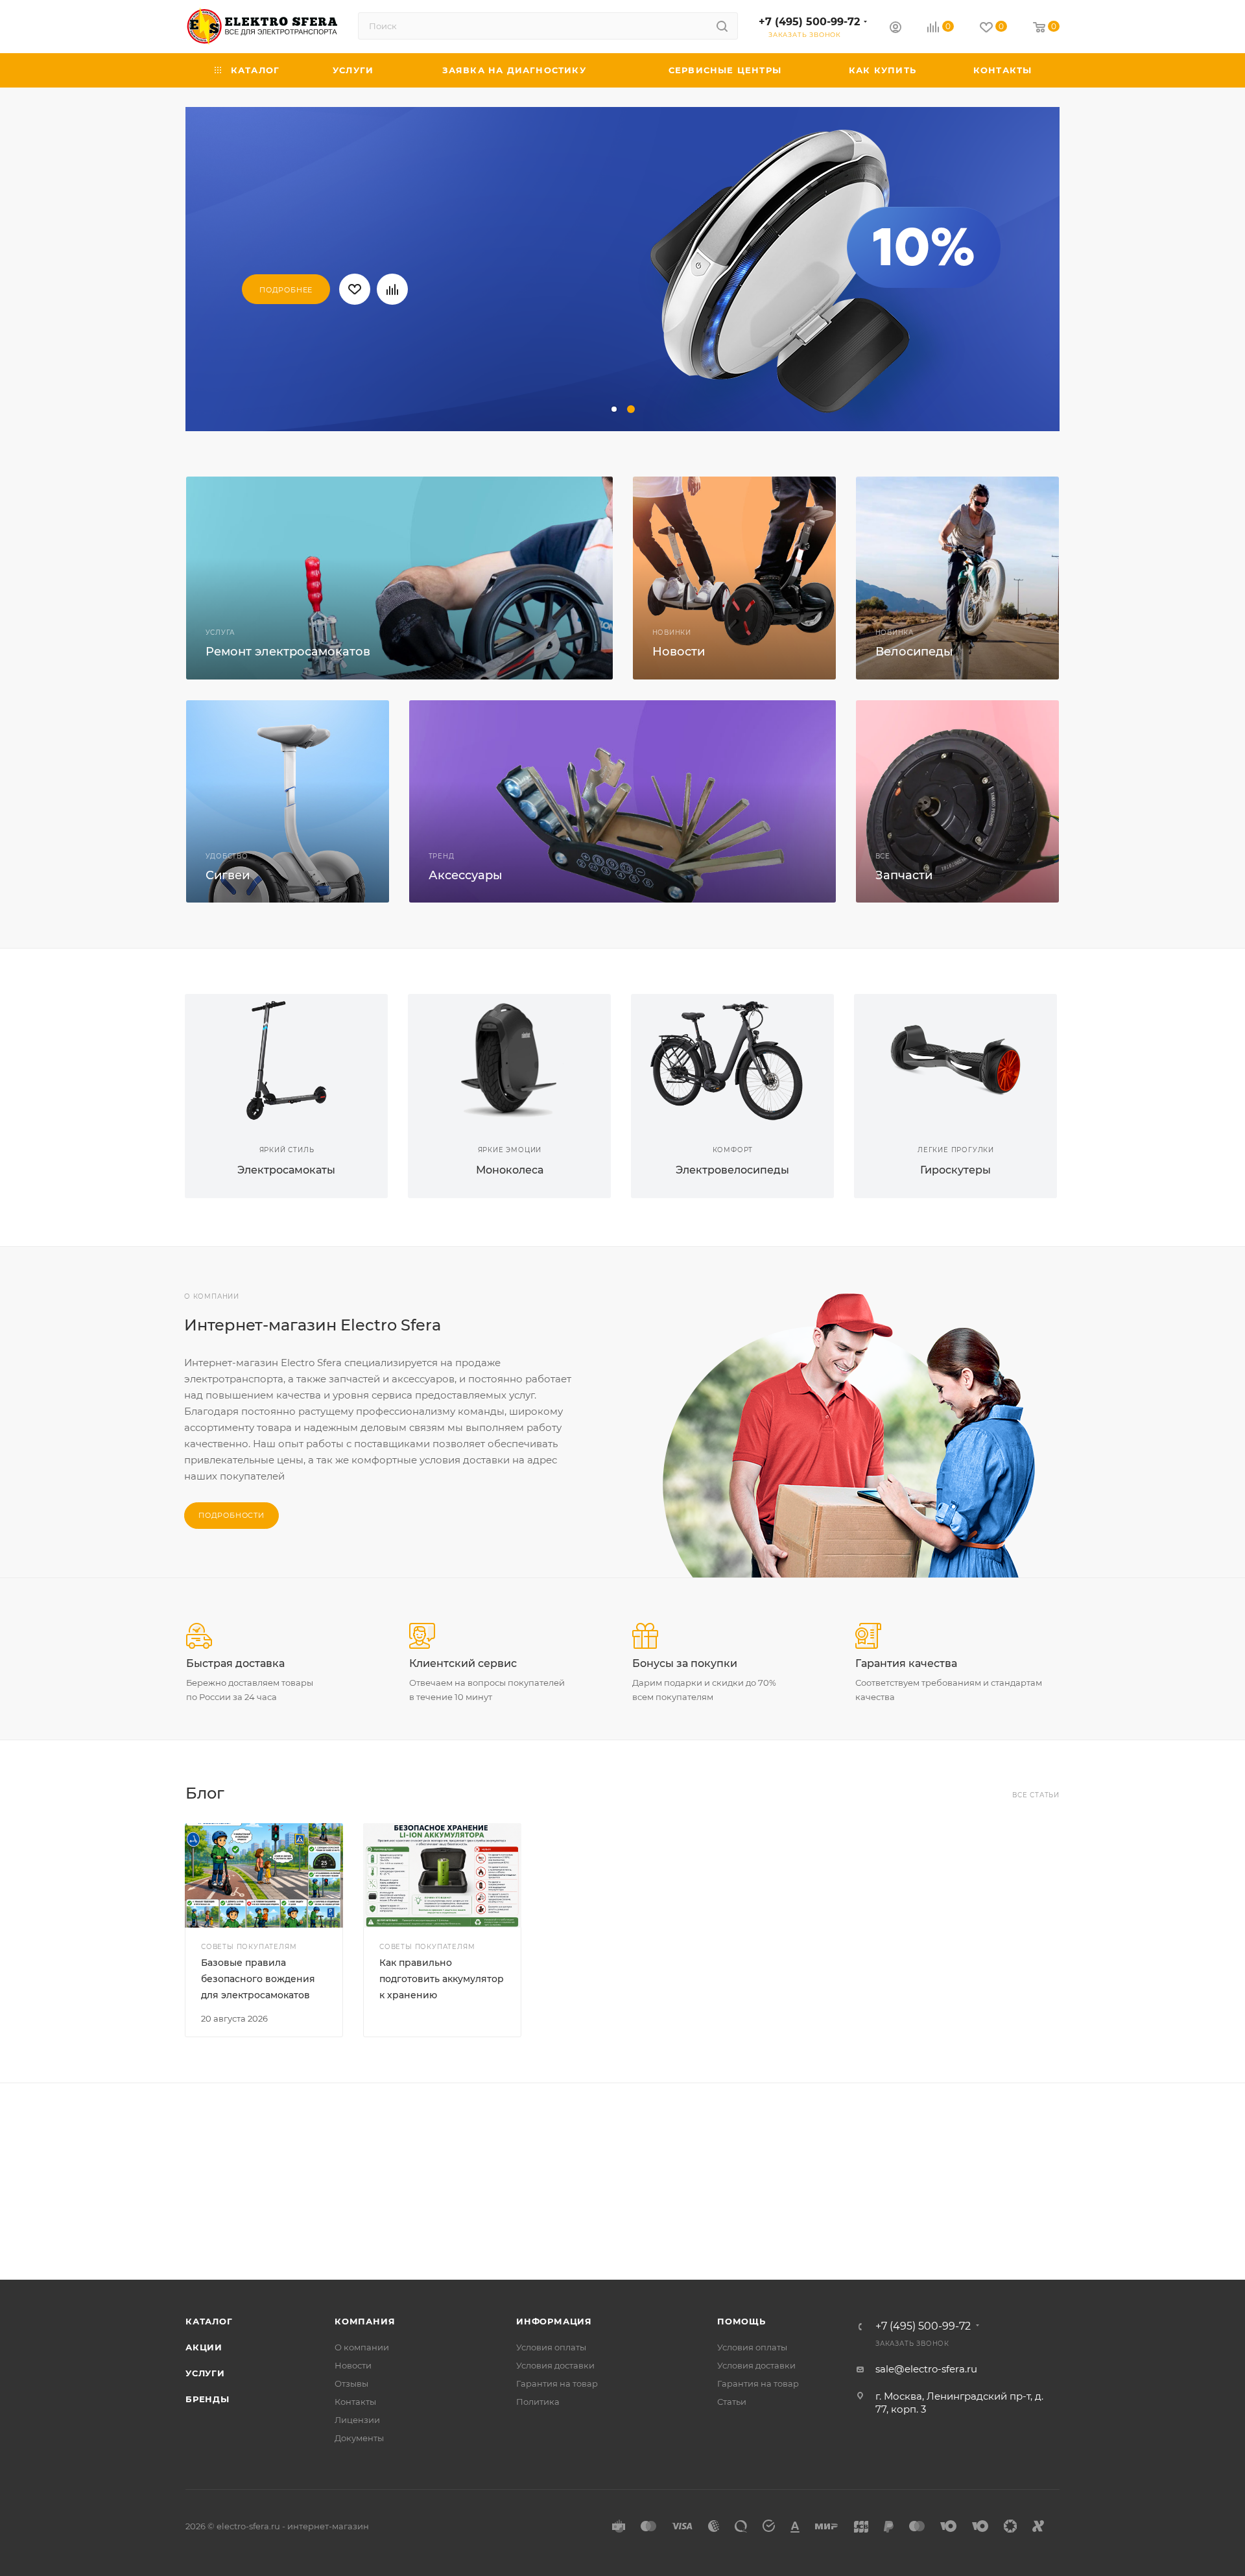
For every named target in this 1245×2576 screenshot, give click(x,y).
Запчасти (904, 875)
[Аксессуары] (622, 802)
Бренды (207, 2399)
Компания (365, 2321)
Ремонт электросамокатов (288, 652)
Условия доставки (555, 2365)
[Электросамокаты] (286, 1060)
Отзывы (351, 2383)
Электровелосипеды (732, 1170)
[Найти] (722, 26)
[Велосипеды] (957, 578)
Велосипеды (914, 652)
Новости (679, 652)
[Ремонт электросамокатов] (399, 578)
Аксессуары (466, 875)
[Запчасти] (957, 802)
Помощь (741, 2321)
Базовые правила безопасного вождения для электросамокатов (258, 1979)
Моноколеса (510, 1170)
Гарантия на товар (557, 2383)
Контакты (355, 2402)
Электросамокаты (286, 1170)
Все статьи (1036, 1795)
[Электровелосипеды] (732, 1060)
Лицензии (357, 2420)
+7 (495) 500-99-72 (809, 22)
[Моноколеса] (509, 1060)
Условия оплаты (551, 2347)
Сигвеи (228, 875)
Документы (359, 2438)
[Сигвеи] (288, 802)
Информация (554, 2321)
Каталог (209, 2321)
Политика (538, 2402)
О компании (362, 2347)
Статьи (732, 2402)
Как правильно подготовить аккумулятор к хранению (442, 1979)
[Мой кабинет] (895, 29)
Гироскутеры (955, 1170)
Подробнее (286, 290)
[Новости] (734, 578)
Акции (204, 2347)
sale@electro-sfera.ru (926, 2369)
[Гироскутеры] (955, 1060)
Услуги (205, 2373)
